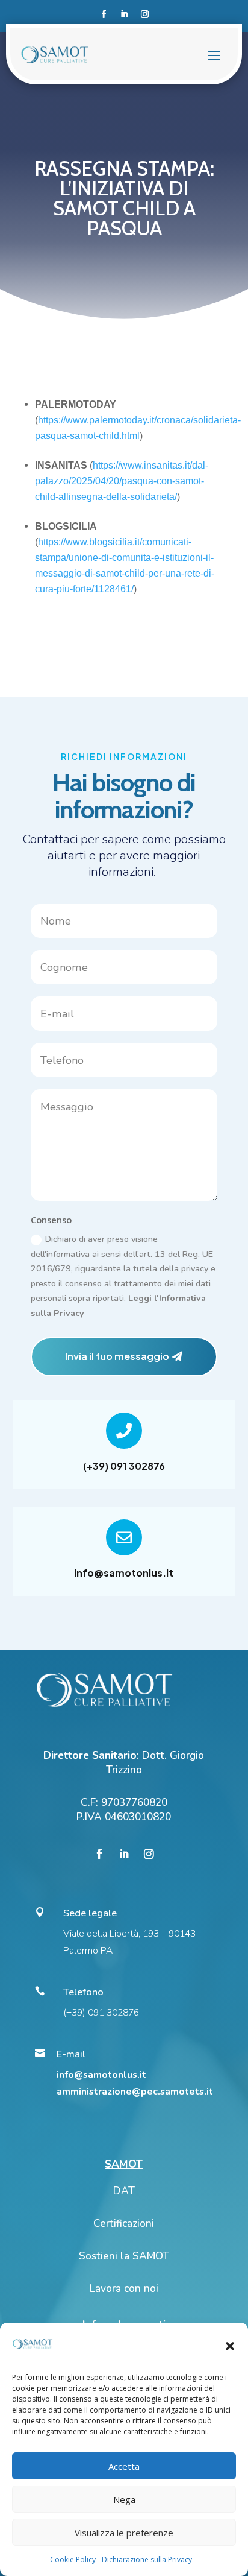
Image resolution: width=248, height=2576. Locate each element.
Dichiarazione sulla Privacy (147, 2559)
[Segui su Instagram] (144, 14)
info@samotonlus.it (124, 1573)
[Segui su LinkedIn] (124, 14)
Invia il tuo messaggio (117, 1356)
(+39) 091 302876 (124, 1466)
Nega (124, 2499)
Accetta (124, 2466)
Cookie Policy (73, 2559)
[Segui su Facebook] (104, 14)
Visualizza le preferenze (124, 2533)
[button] (230, 2346)
